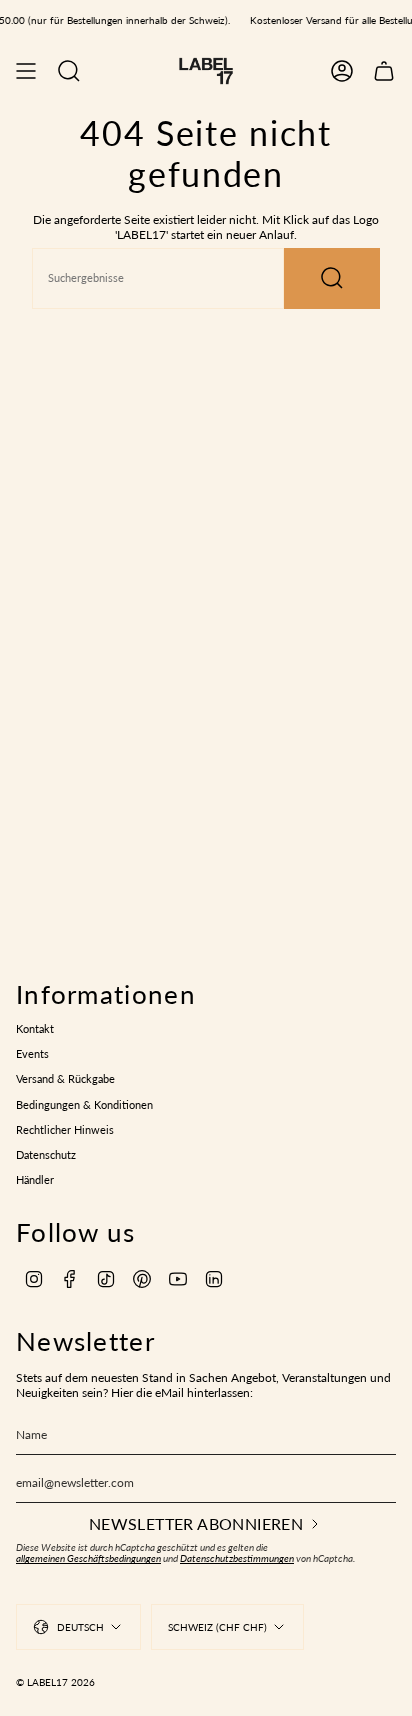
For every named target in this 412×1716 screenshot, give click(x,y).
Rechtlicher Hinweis (65, 1130)
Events (32, 1054)
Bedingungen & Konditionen (84, 1105)
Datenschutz (46, 1155)
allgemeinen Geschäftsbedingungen (88, 1558)
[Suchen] (332, 278)
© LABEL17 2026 (55, 1682)
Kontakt (35, 1029)
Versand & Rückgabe (65, 1079)
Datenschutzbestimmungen (237, 1558)
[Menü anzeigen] (26, 71)
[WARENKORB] (384, 71)
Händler (35, 1180)
